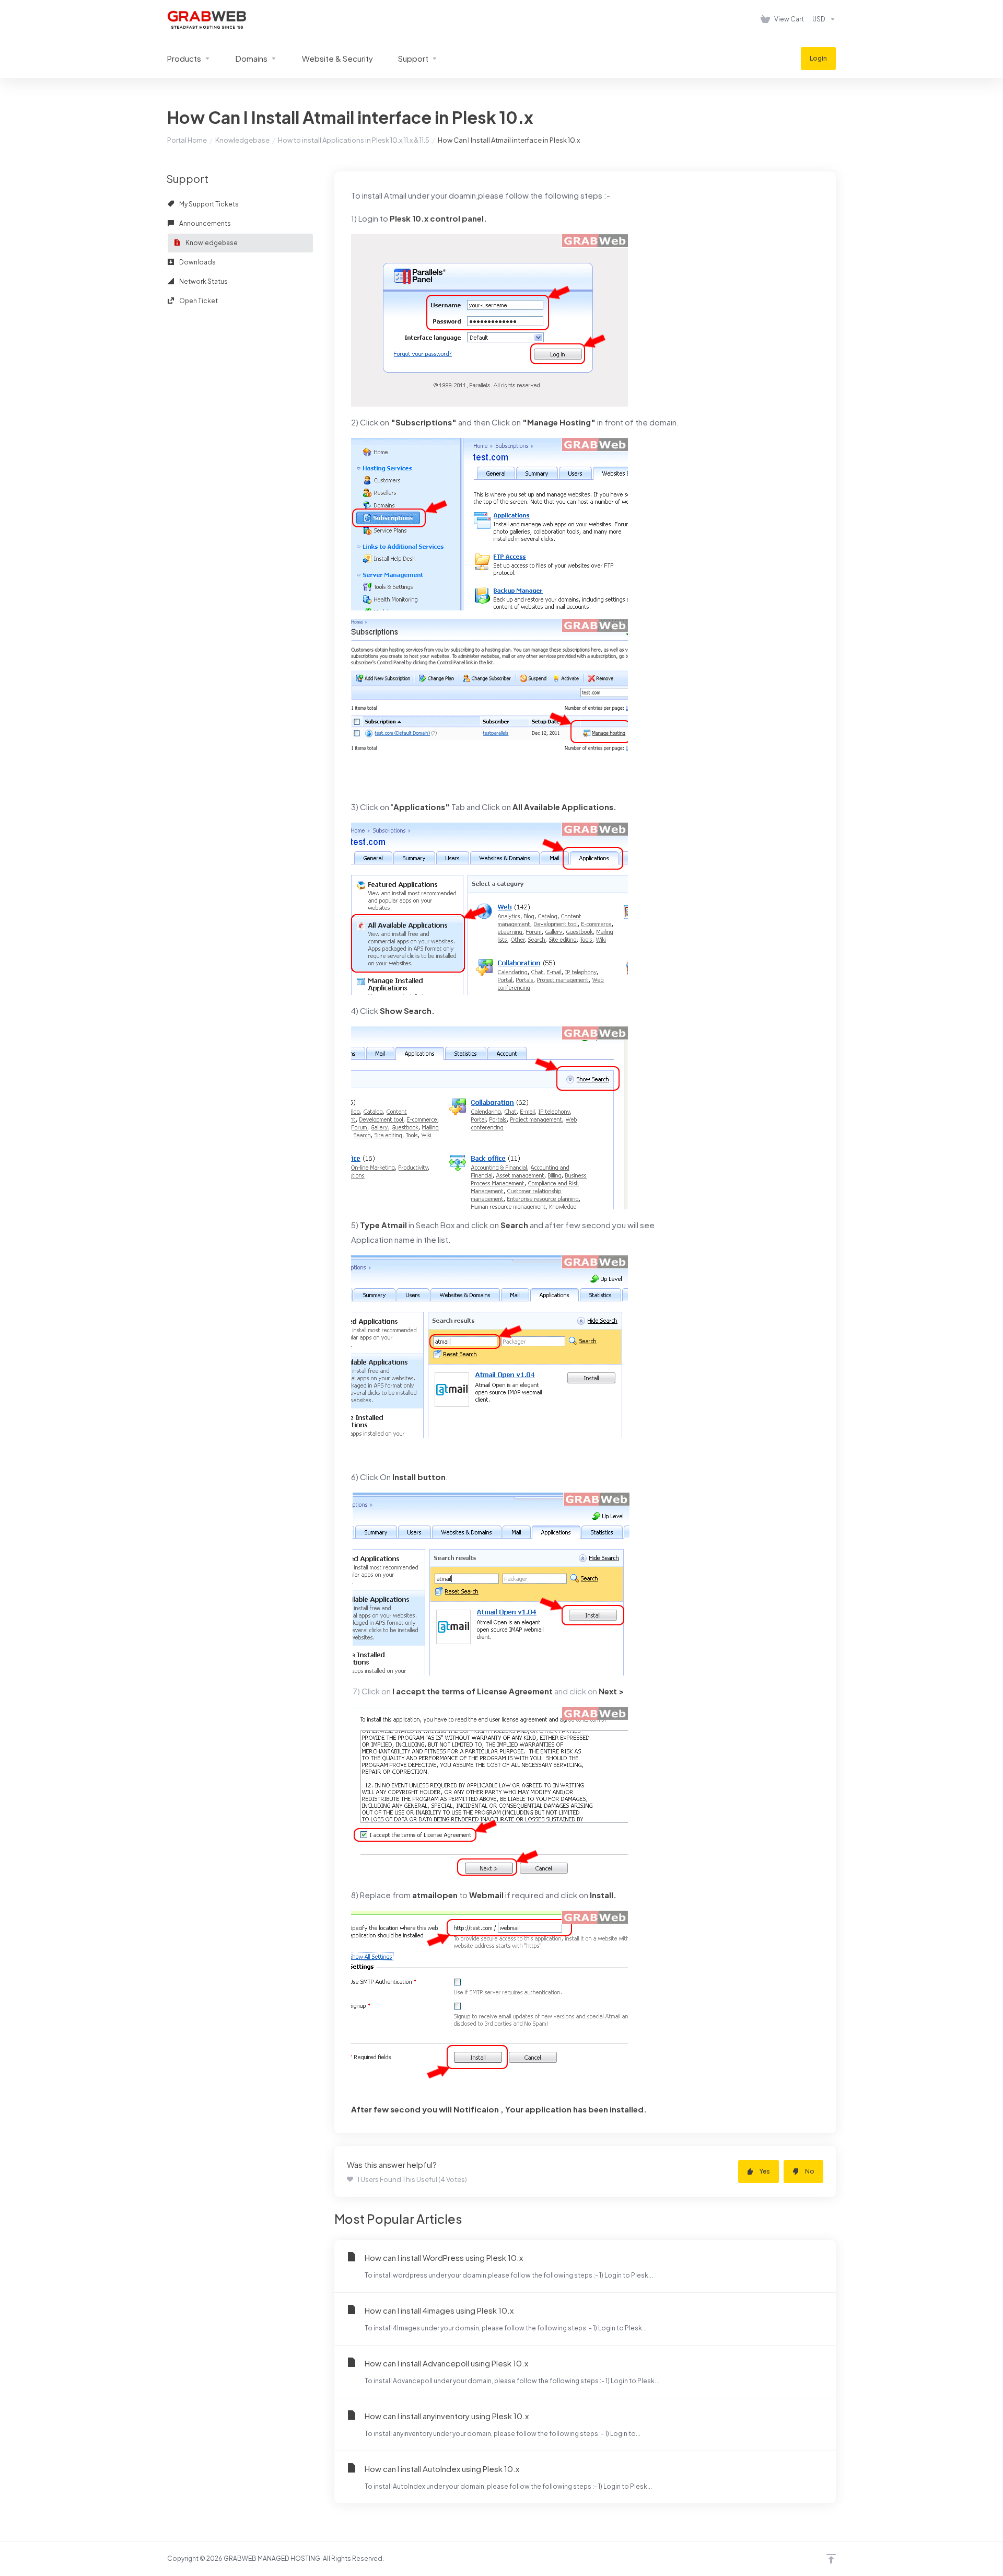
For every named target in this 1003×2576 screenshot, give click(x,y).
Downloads (197, 262)
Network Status (203, 281)
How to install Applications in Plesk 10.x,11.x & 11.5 (354, 140)
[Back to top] (831, 2559)
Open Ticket (198, 301)
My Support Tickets (208, 204)
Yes (765, 2171)
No (810, 2171)
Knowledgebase (242, 140)
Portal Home (187, 140)
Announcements (205, 223)
